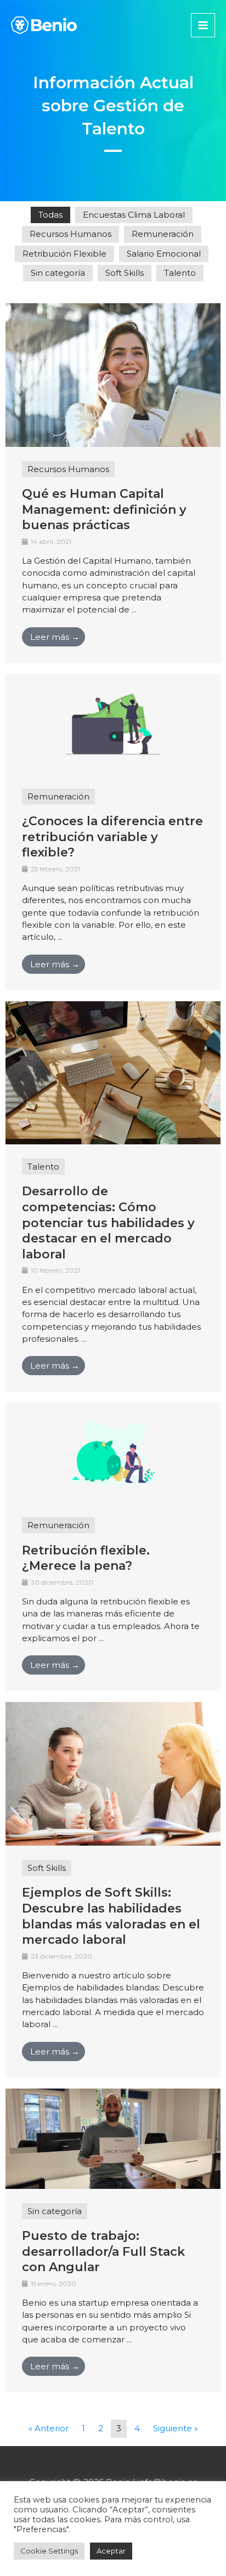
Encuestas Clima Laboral (134, 215)
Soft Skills (125, 273)
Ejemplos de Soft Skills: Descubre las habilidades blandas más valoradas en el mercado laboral (111, 1916)
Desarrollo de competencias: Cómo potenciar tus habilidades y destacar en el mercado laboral (108, 1222)
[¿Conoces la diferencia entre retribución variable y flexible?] (113, 723)
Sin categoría (58, 273)
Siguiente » (176, 2428)
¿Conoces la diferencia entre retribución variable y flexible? (112, 837)
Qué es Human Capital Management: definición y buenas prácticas (104, 509)
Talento (180, 273)
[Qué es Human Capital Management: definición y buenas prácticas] (113, 374)
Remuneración (163, 234)
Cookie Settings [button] (49, 2551)
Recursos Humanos (70, 234)
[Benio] (44, 25)
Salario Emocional (164, 254)
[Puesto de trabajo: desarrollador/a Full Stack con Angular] (113, 2138)
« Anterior (49, 2428)
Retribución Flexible (64, 254)
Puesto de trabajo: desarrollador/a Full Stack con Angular (103, 2251)
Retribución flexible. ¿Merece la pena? (86, 1558)
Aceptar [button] (111, 2551)
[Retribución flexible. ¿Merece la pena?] (113, 1452)
